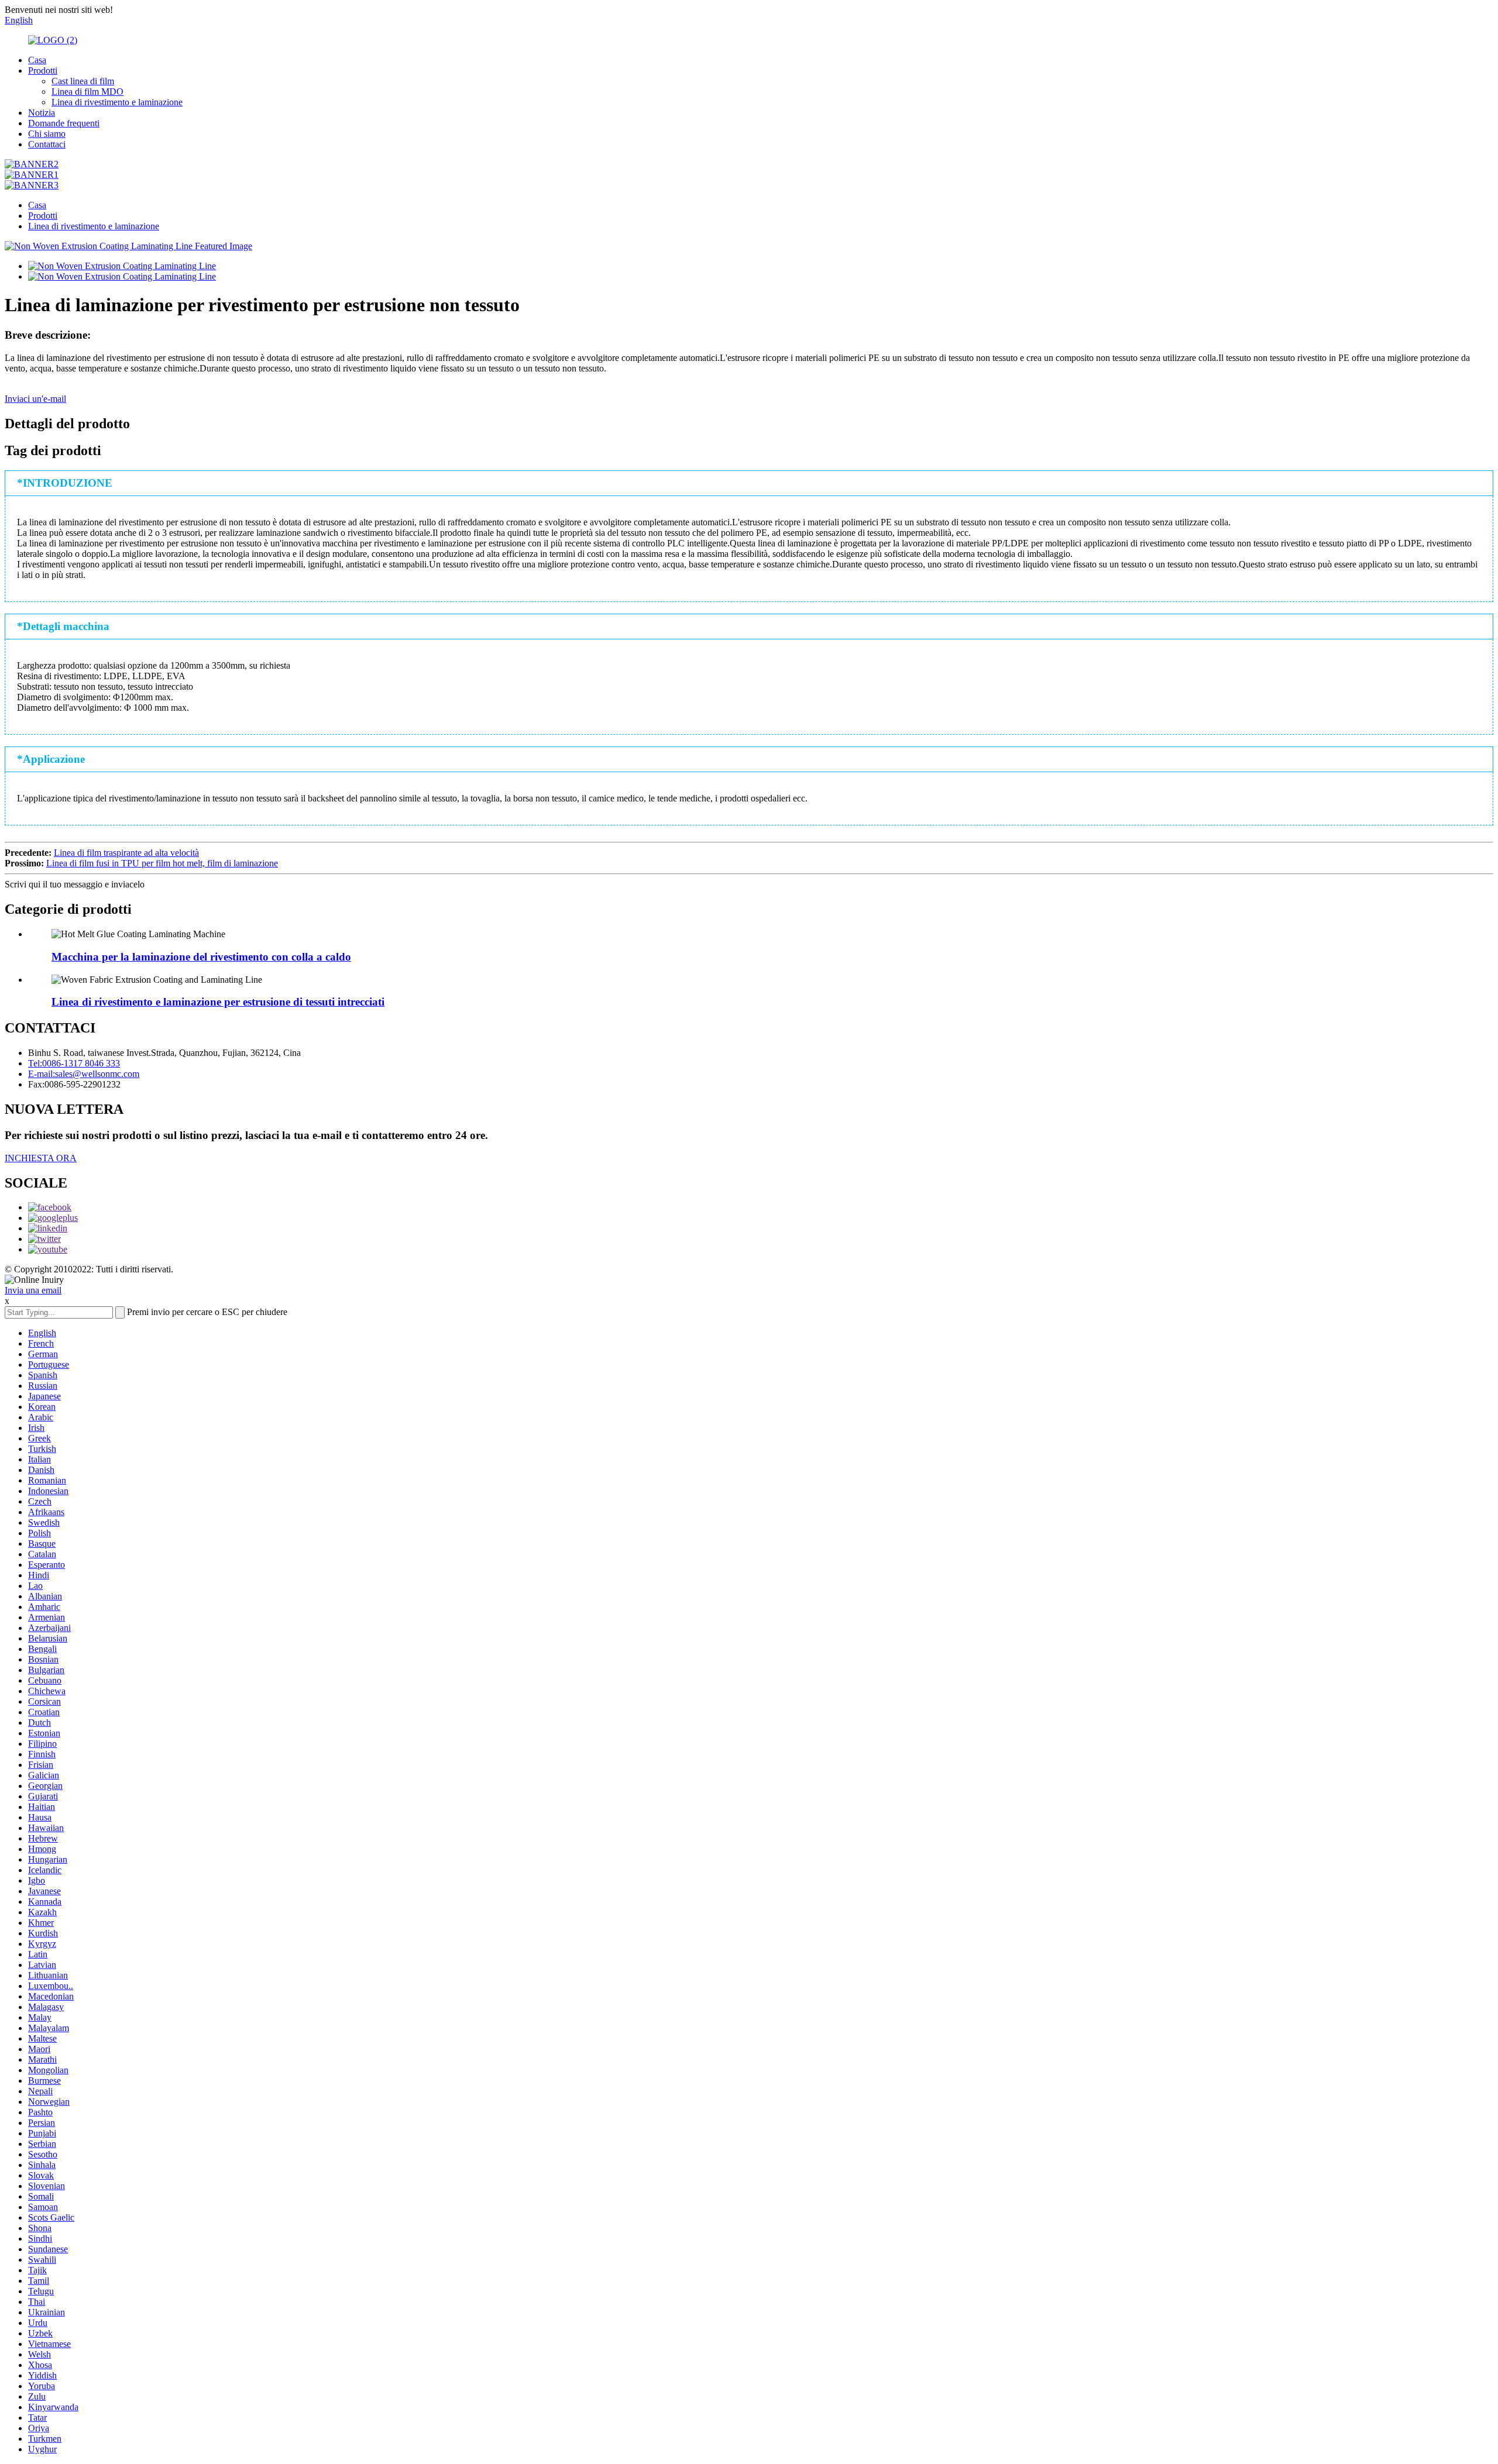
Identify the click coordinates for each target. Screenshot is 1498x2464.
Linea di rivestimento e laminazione (117, 102)
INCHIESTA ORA (41, 1158)
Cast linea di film (83, 81)
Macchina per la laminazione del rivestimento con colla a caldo (201, 957)
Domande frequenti (64, 123)
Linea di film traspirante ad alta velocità (126, 853)
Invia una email (33, 1290)
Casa (37, 60)
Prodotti (43, 70)
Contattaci (47, 144)
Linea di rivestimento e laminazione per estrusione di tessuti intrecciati (218, 1002)
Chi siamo (47, 134)
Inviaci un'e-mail (35, 399)
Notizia (42, 113)
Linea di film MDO (87, 92)
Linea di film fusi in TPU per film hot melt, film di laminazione (162, 863)
